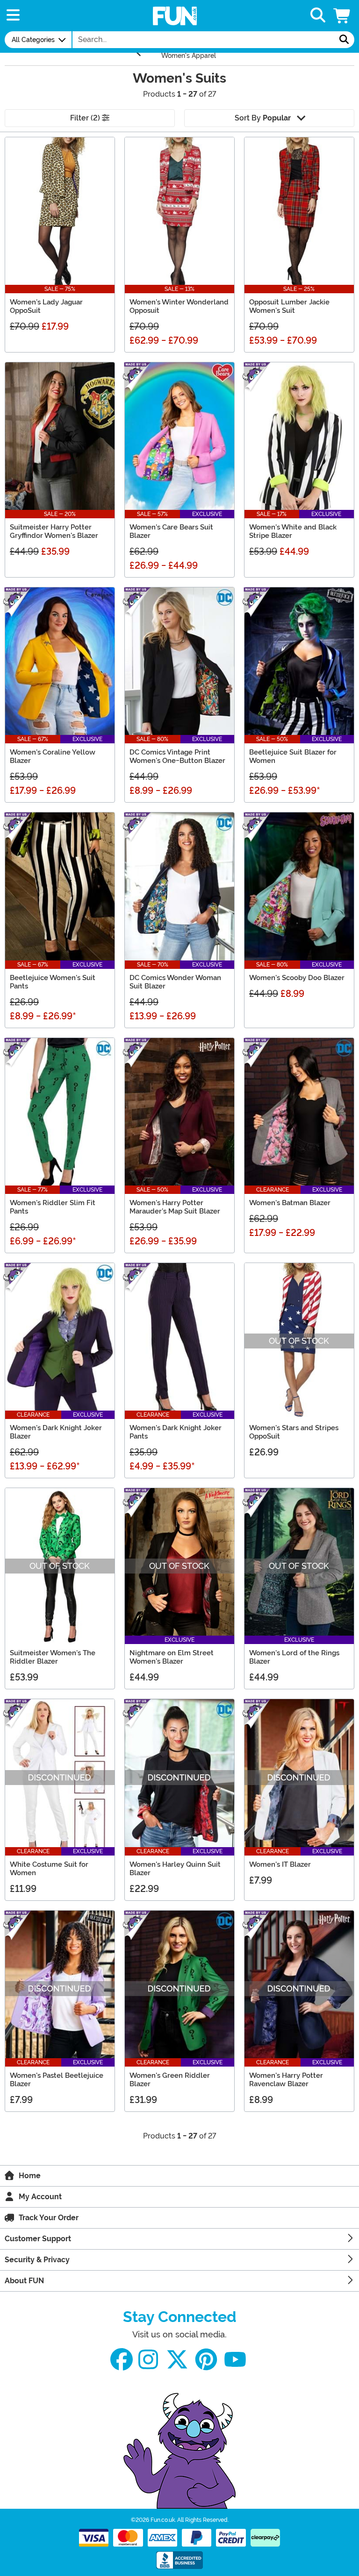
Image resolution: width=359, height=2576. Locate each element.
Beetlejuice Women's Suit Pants (53, 982)
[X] (177, 2360)
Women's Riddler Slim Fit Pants (53, 1207)
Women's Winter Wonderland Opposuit (179, 306)
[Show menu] (13, 16)
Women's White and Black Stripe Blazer (293, 531)
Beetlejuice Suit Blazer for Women (293, 756)
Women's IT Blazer (280, 1864)
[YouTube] (235, 2360)
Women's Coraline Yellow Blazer (53, 756)
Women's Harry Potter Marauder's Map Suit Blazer (175, 1207)
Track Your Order (49, 2218)
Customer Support (38, 2239)
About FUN (24, 2281)
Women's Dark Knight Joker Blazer (56, 1432)
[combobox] (203, 40)
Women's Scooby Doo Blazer (297, 978)
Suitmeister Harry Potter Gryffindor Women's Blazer (54, 531)
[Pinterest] (206, 2360)
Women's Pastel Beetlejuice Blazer (57, 2080)
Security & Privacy (37, 2260)
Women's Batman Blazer (290, 1203)
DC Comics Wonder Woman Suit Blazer (175, 982)
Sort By (263, 118)
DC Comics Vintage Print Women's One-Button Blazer (177, 756)
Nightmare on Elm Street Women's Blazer (172, 1657)
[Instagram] (148, 2360)
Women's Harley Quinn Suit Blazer (175, 1869)
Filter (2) (86, 118)
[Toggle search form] (318, 16)
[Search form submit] (344, 40)
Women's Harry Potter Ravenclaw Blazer (286, 2080)
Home (30, 2176)
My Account (40, 2197)
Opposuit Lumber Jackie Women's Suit (289, 306)
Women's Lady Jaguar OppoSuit (46, 306)
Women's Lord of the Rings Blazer (294, 1657)
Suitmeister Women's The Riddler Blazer (53, 1657)
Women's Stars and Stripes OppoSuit (294, 1432)
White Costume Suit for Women (49, 1869)
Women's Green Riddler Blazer (170, 2080)
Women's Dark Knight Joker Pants (176, 1432)
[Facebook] (122, 2360)
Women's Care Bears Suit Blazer (171, 531)
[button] (343, 16)
